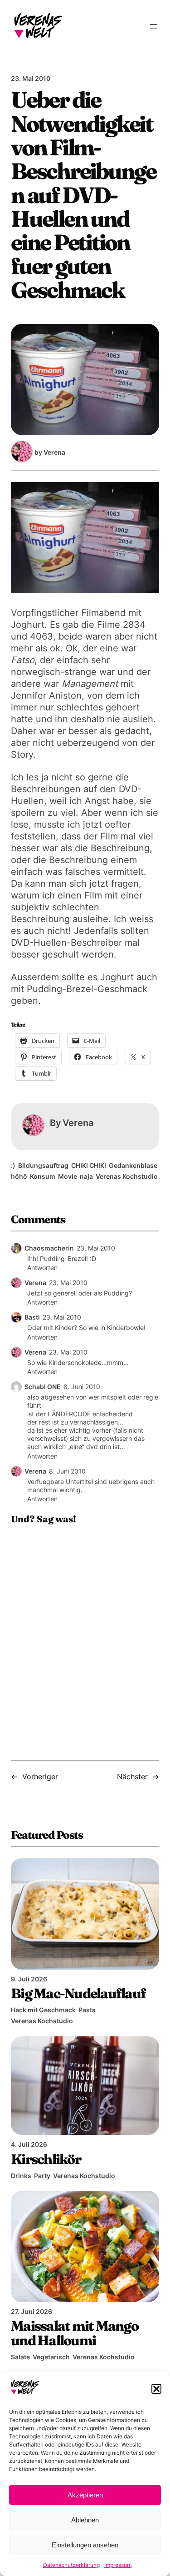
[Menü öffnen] (154, 26)
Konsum (43, 1176)
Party (42, 2176)
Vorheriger (40, 1777)
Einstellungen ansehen (85, 2545)
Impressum (118, 2565)
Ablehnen (85, 2520)
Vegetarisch (51, 2357)
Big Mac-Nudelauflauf (78, 1993)
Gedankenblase (133, 1165)
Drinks (21, 2176)
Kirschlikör (46, 2159)
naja (86, 1176)
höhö (19, 1176)
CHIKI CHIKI (89, 1165)
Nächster (132, 1777)
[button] (156, 2389)
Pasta (87, 2010)
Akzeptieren (85, 2495)
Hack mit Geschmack (43, 2010)
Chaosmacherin (49, 1248)
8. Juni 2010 (82, 1387)
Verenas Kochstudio (127, 1176)
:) (13, 1165)
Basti (32, 1317)
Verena (35, 1283)
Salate (20, 2357)
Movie (68, 1176)
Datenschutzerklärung (71, 2565)
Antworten (42, 1268)
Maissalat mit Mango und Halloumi (75, 2333)
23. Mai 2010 (96, 1248)
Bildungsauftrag (43, 1165)
